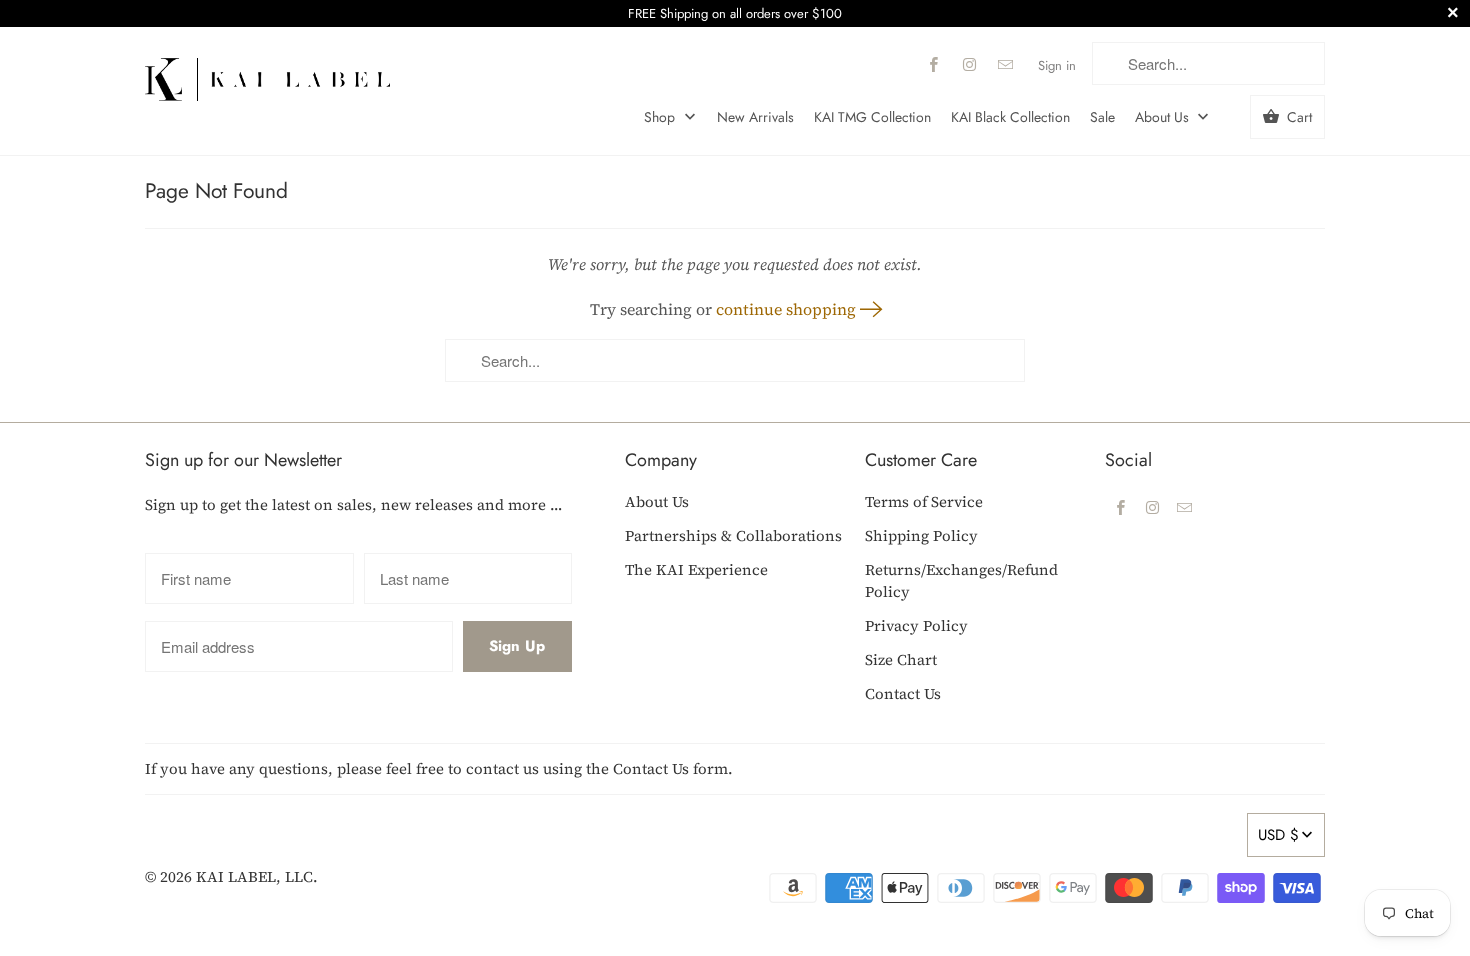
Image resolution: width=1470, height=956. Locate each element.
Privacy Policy (916, 625)
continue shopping (788, 309)
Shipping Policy (921, 535)
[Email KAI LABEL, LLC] (1006, 65)
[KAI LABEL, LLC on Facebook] (934, 65)
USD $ (1278, 835)
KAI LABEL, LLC (254, 876)
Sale (1102, 117)
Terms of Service (924, 501)
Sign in (1057, 65)
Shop (661, 117)
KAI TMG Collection (872, 117)
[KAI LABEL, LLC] (267, 71)
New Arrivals (755, 117)
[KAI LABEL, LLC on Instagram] (970, 65)
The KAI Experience (696, 569)
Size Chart (901, 659)
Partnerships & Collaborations (733, 535)
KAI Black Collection (1010, 117)
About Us (1164, 117)
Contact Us (903, 693)
